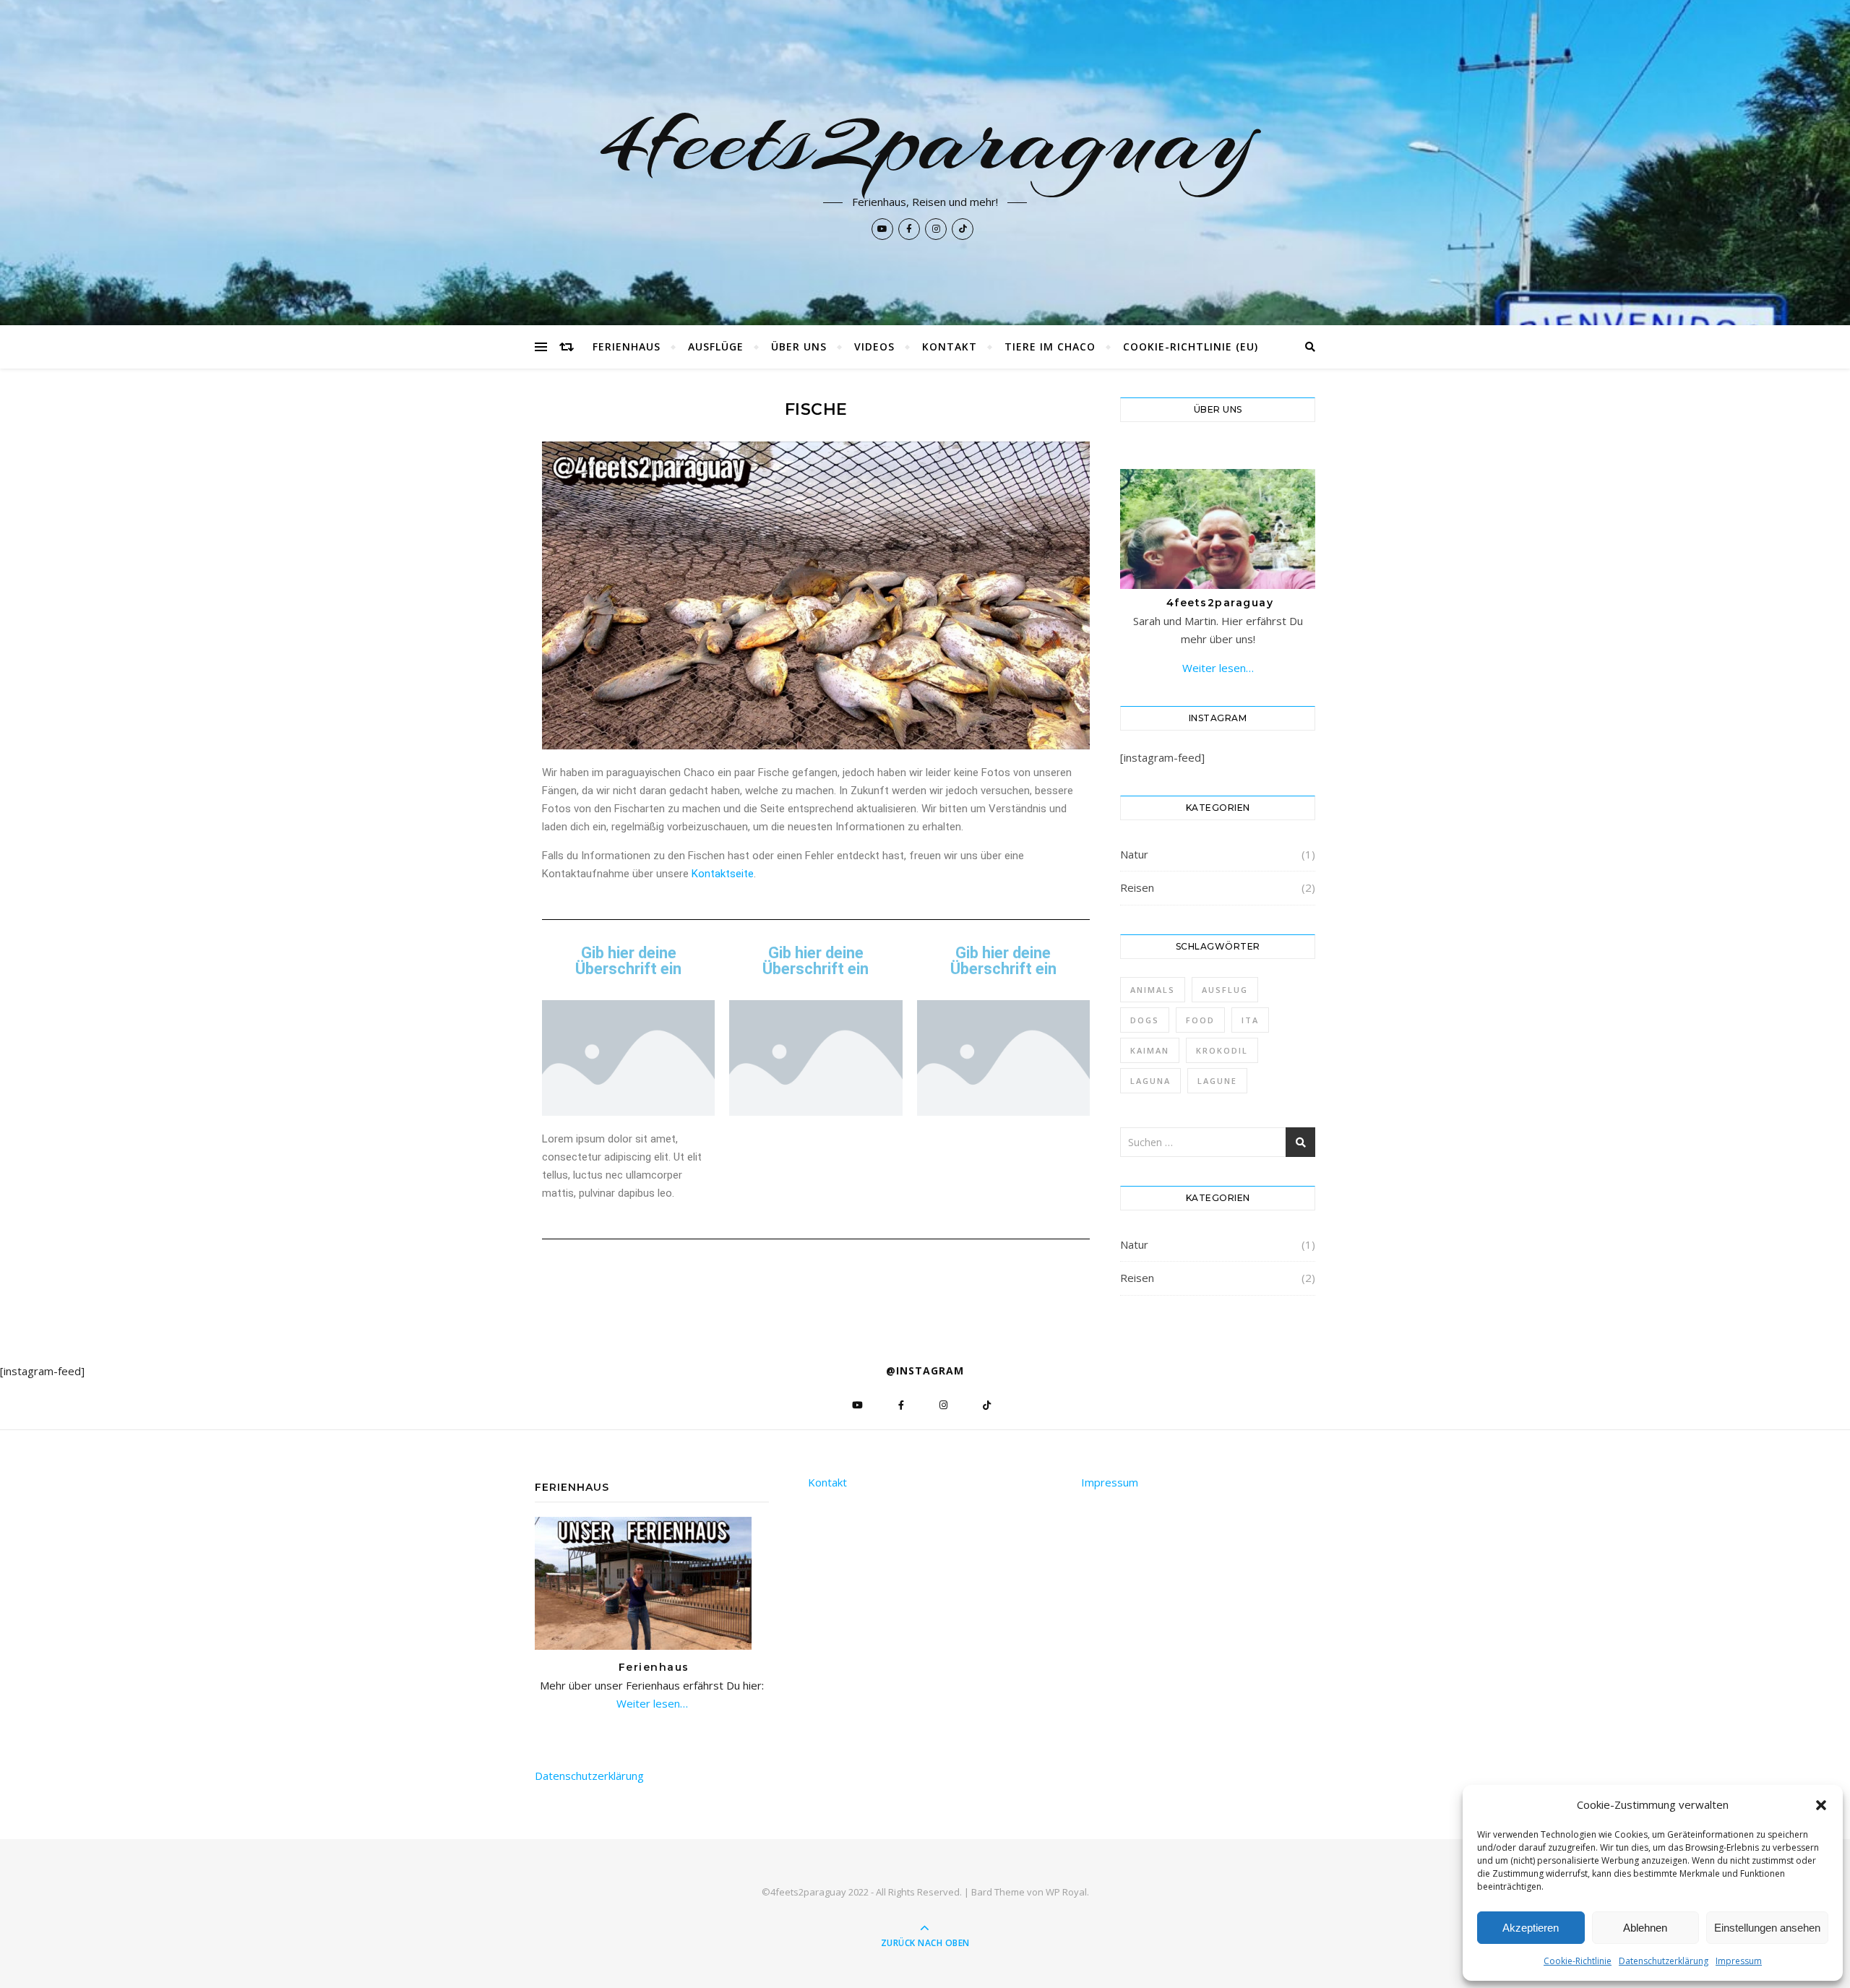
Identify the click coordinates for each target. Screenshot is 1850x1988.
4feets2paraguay (925, 139)
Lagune (1217, 1081)
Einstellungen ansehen (1767, 1928)
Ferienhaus (627, 347)
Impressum (1739, 1961)
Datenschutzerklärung (1664, 1961)
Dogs (1145, 1020)
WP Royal (1066, 1892)
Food (1200, 1020)
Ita (1250, 1020)
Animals (1153, 990)
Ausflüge (716, 347)
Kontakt (950, 347)
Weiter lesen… (1218, 668)
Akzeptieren (1531, 1928)
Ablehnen (1645, 1928)
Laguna (1150, 1081)
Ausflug (1225, 990)
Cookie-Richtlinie (1578, 1961)
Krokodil (1222, 1050)
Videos (874, 347)
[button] (1821, 1805)
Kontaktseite (723, 874)
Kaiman (1150, 1050)
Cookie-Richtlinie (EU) (1191, 347)
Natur (1134, 854)
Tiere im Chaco (1050, 347)
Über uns (799, 347)
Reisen (1137, 887)
